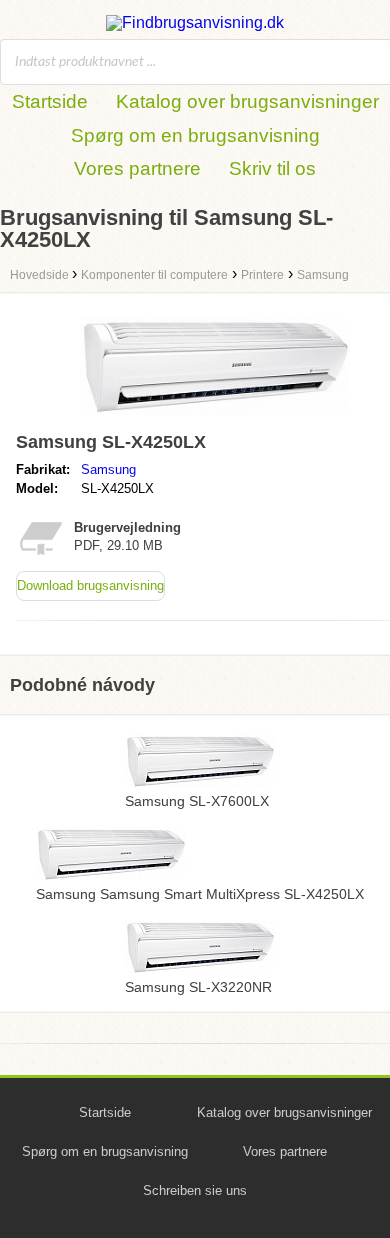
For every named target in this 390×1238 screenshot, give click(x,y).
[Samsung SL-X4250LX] (215, 414)
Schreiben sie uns (195, 1190)
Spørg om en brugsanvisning (195, 135)
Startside (50, 101)
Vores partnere (137, 168)
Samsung (108, 469)
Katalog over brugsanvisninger (247, 101)
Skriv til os (272, 168)
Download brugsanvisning (90, 585)
